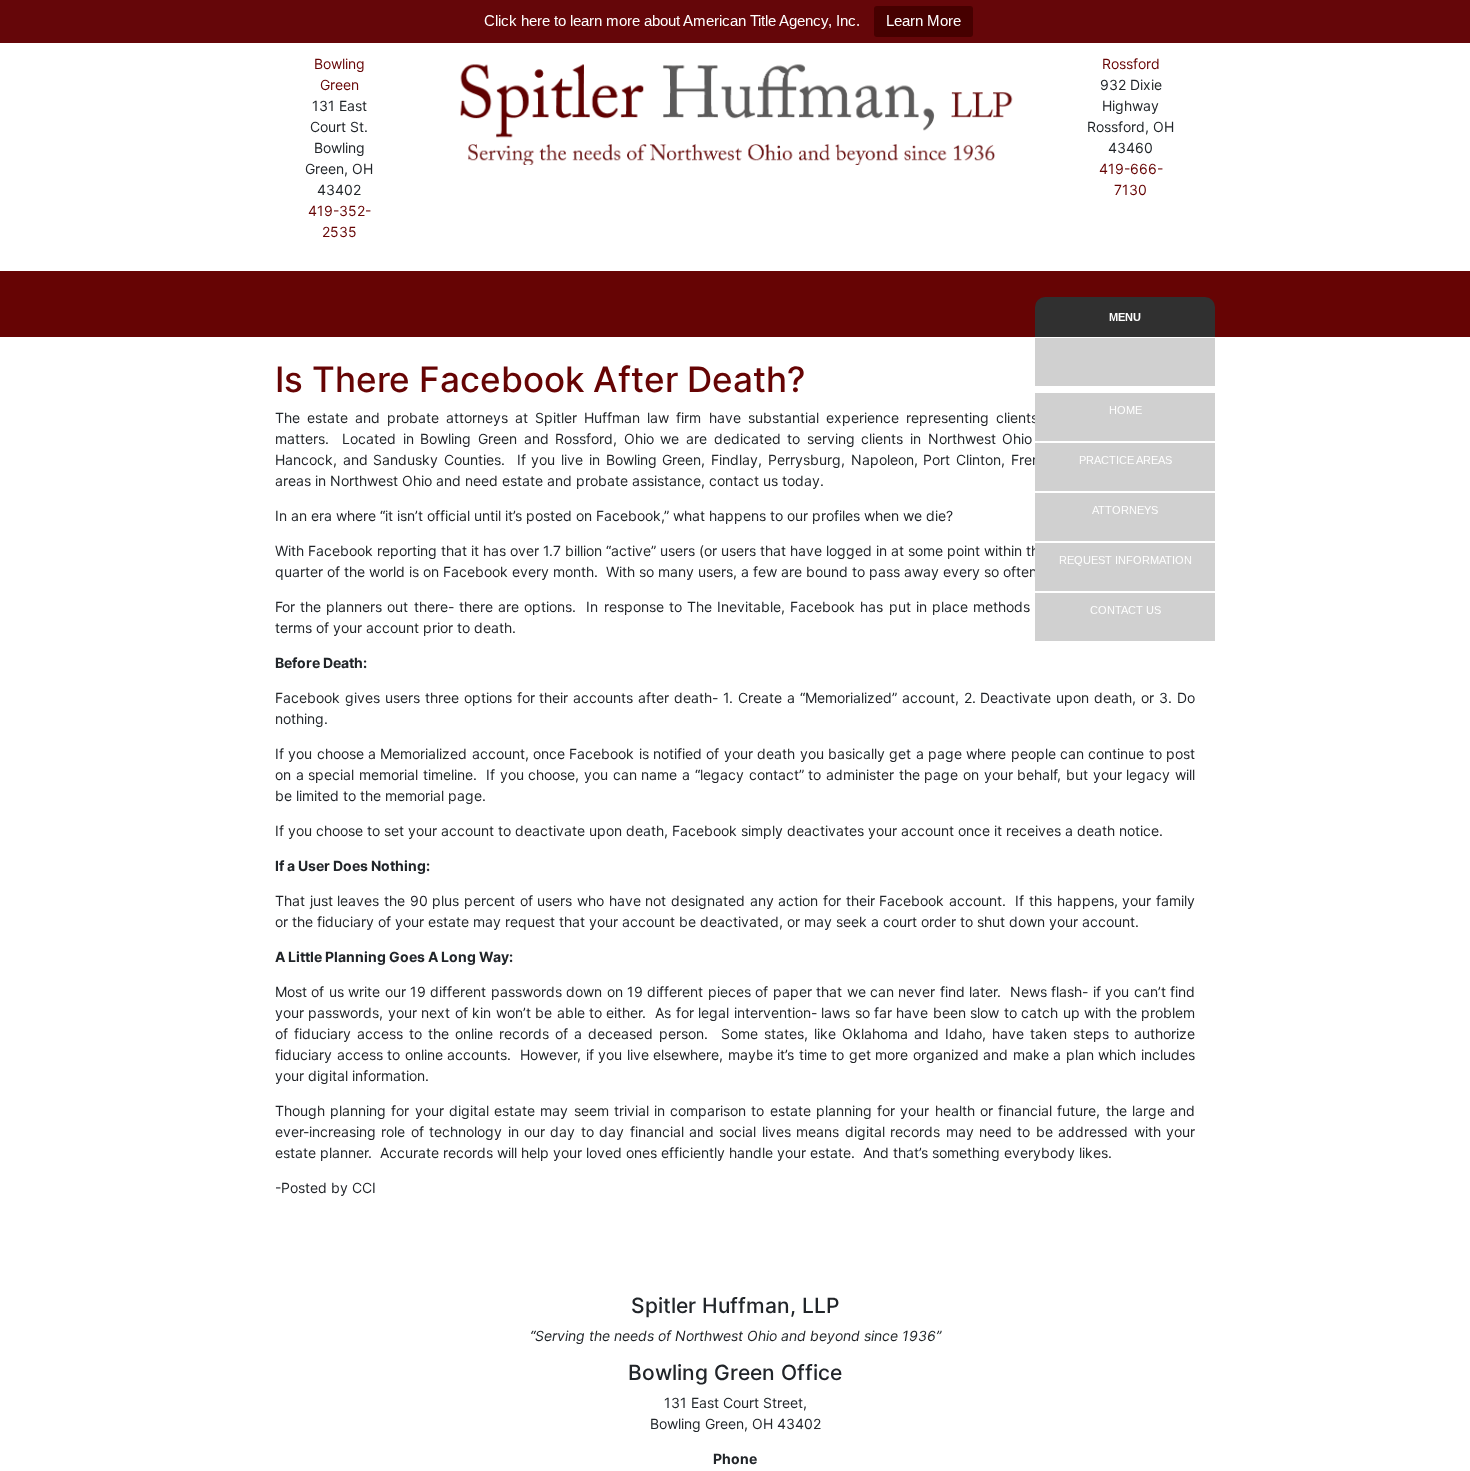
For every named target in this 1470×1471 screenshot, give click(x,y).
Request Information (1125, 560)
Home (1125, 410)
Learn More (923, 20)
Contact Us (1125, 610)
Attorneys (1125, 510)
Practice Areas (1125, 460)
